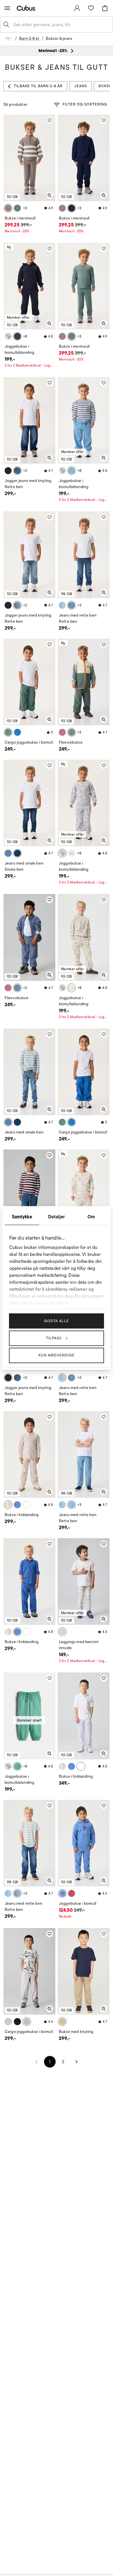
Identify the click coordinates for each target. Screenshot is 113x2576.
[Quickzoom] (50, 195)
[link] (77, 8)
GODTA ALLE (57, 1321)
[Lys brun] (8, 208)
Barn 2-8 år (29, 38)
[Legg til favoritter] (50, 120)
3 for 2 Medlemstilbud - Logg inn (29, 365)
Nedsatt (65, 1916)
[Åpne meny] (7, 8)
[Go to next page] (76, 2062)
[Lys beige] (8, 1505)
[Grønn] (17, 208)
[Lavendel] (62, 732)
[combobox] (61, 24)
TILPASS (54, 1338)
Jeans (81, 86)
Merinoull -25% (17, 231)
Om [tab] (91, 1216)
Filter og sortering (85, 104)
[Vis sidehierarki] (8, 38)
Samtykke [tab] (22, 1216)
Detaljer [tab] (57, 1216)
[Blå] (72, 471)
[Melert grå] (8, 336)
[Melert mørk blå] (72, 208)
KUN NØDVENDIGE (57, 1355)
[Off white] (72, 853)
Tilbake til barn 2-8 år (38, 86)
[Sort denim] (8, 471)
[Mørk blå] (17, 336)
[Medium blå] (17, 471)
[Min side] (77, 8)
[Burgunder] (72, 1893)
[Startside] (27, 8)
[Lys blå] (17, 605)
